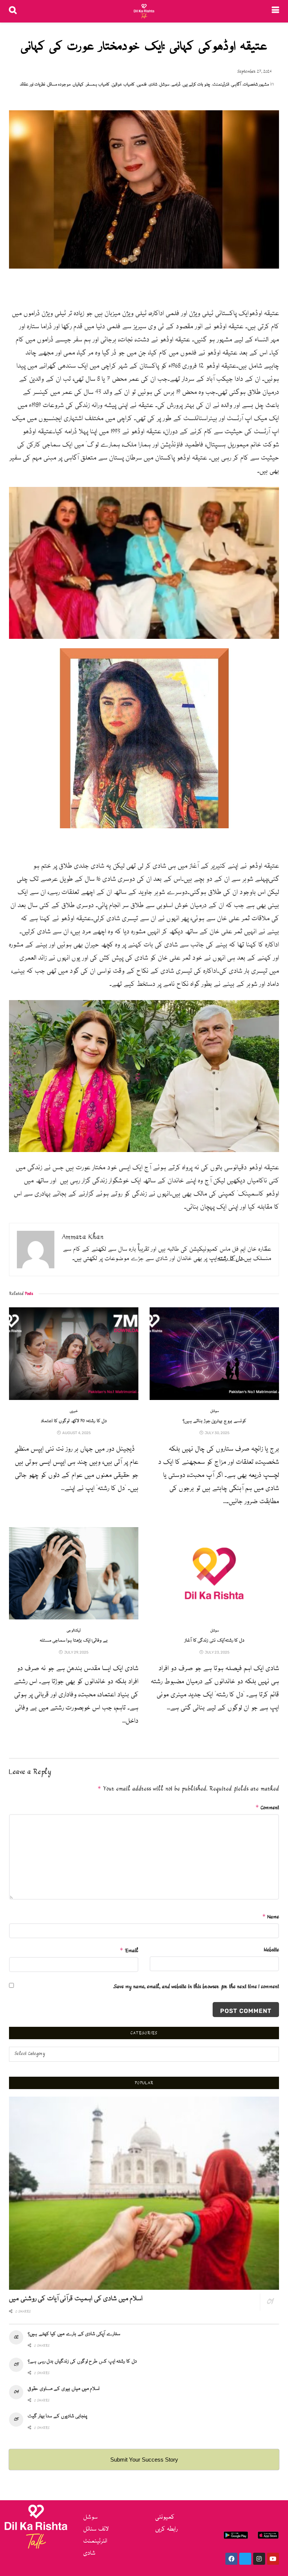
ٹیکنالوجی (74, 1631)
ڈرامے (176, 85)
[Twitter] (245, 2559)
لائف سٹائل (96, 2529)
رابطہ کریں (166, 2529)
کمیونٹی (165, 2517)
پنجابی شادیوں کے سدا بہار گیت (57, 2416)
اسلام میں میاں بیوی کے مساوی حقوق (64, 2389)
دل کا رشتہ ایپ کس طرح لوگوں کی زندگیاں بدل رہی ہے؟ (82, 2361)
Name (271, 1917)
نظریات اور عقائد (32, 85)
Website (271, 1950)
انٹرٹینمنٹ (221, 85)
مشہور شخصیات (256, 85)
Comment (267, 1808)
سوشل (164, 85)
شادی (153, 85)
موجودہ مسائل (59, 85)
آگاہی (236, 85)
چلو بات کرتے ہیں (196, 85)
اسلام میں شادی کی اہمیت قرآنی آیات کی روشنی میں (76, 2299)
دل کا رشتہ (230, 1259)
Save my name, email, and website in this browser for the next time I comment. (196, 1987)
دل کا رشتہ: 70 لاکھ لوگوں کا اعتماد (73, 1421)
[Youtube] (273, 2559)
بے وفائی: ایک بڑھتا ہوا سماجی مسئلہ (74, 1641)
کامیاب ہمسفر (98, 85)
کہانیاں (78, 85)
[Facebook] (231, 2559)
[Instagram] (259, 2559)
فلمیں (142, 85)
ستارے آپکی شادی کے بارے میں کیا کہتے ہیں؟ (74, 2334)
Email (129, 1951)
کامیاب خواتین (123, 85)
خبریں (74, 1411)
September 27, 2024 (255, 72)
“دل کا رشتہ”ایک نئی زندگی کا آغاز (214, 1641)
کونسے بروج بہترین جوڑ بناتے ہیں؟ (214, 1421)
